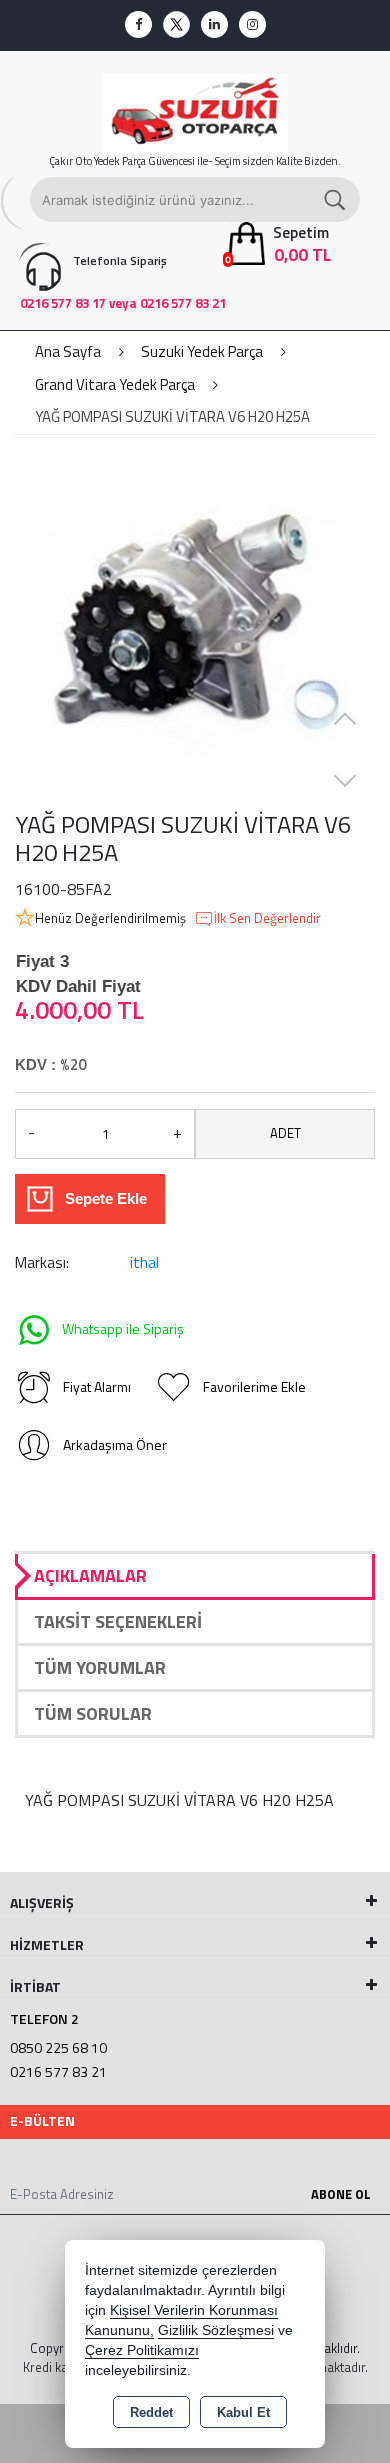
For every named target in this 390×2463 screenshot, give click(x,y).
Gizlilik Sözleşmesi (216, 2330)
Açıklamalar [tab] (90, 1575)
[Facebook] (138, 24)
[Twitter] (176, 24)
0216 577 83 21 (58, 2071)
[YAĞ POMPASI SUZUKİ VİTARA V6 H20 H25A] (195, 630)
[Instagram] (252, 24)
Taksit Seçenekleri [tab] (118, 1621)
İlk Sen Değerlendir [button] (267, 918)
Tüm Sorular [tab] (93, 1713)
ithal (144, 1262)
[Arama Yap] (336, 199)
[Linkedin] (214, 24)
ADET (285, 1133)
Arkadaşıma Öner (115, 1444)
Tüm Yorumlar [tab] (100, 1667)
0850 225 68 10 (58, 2047)
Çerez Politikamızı (142, 2350)
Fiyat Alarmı (97, 1386)
